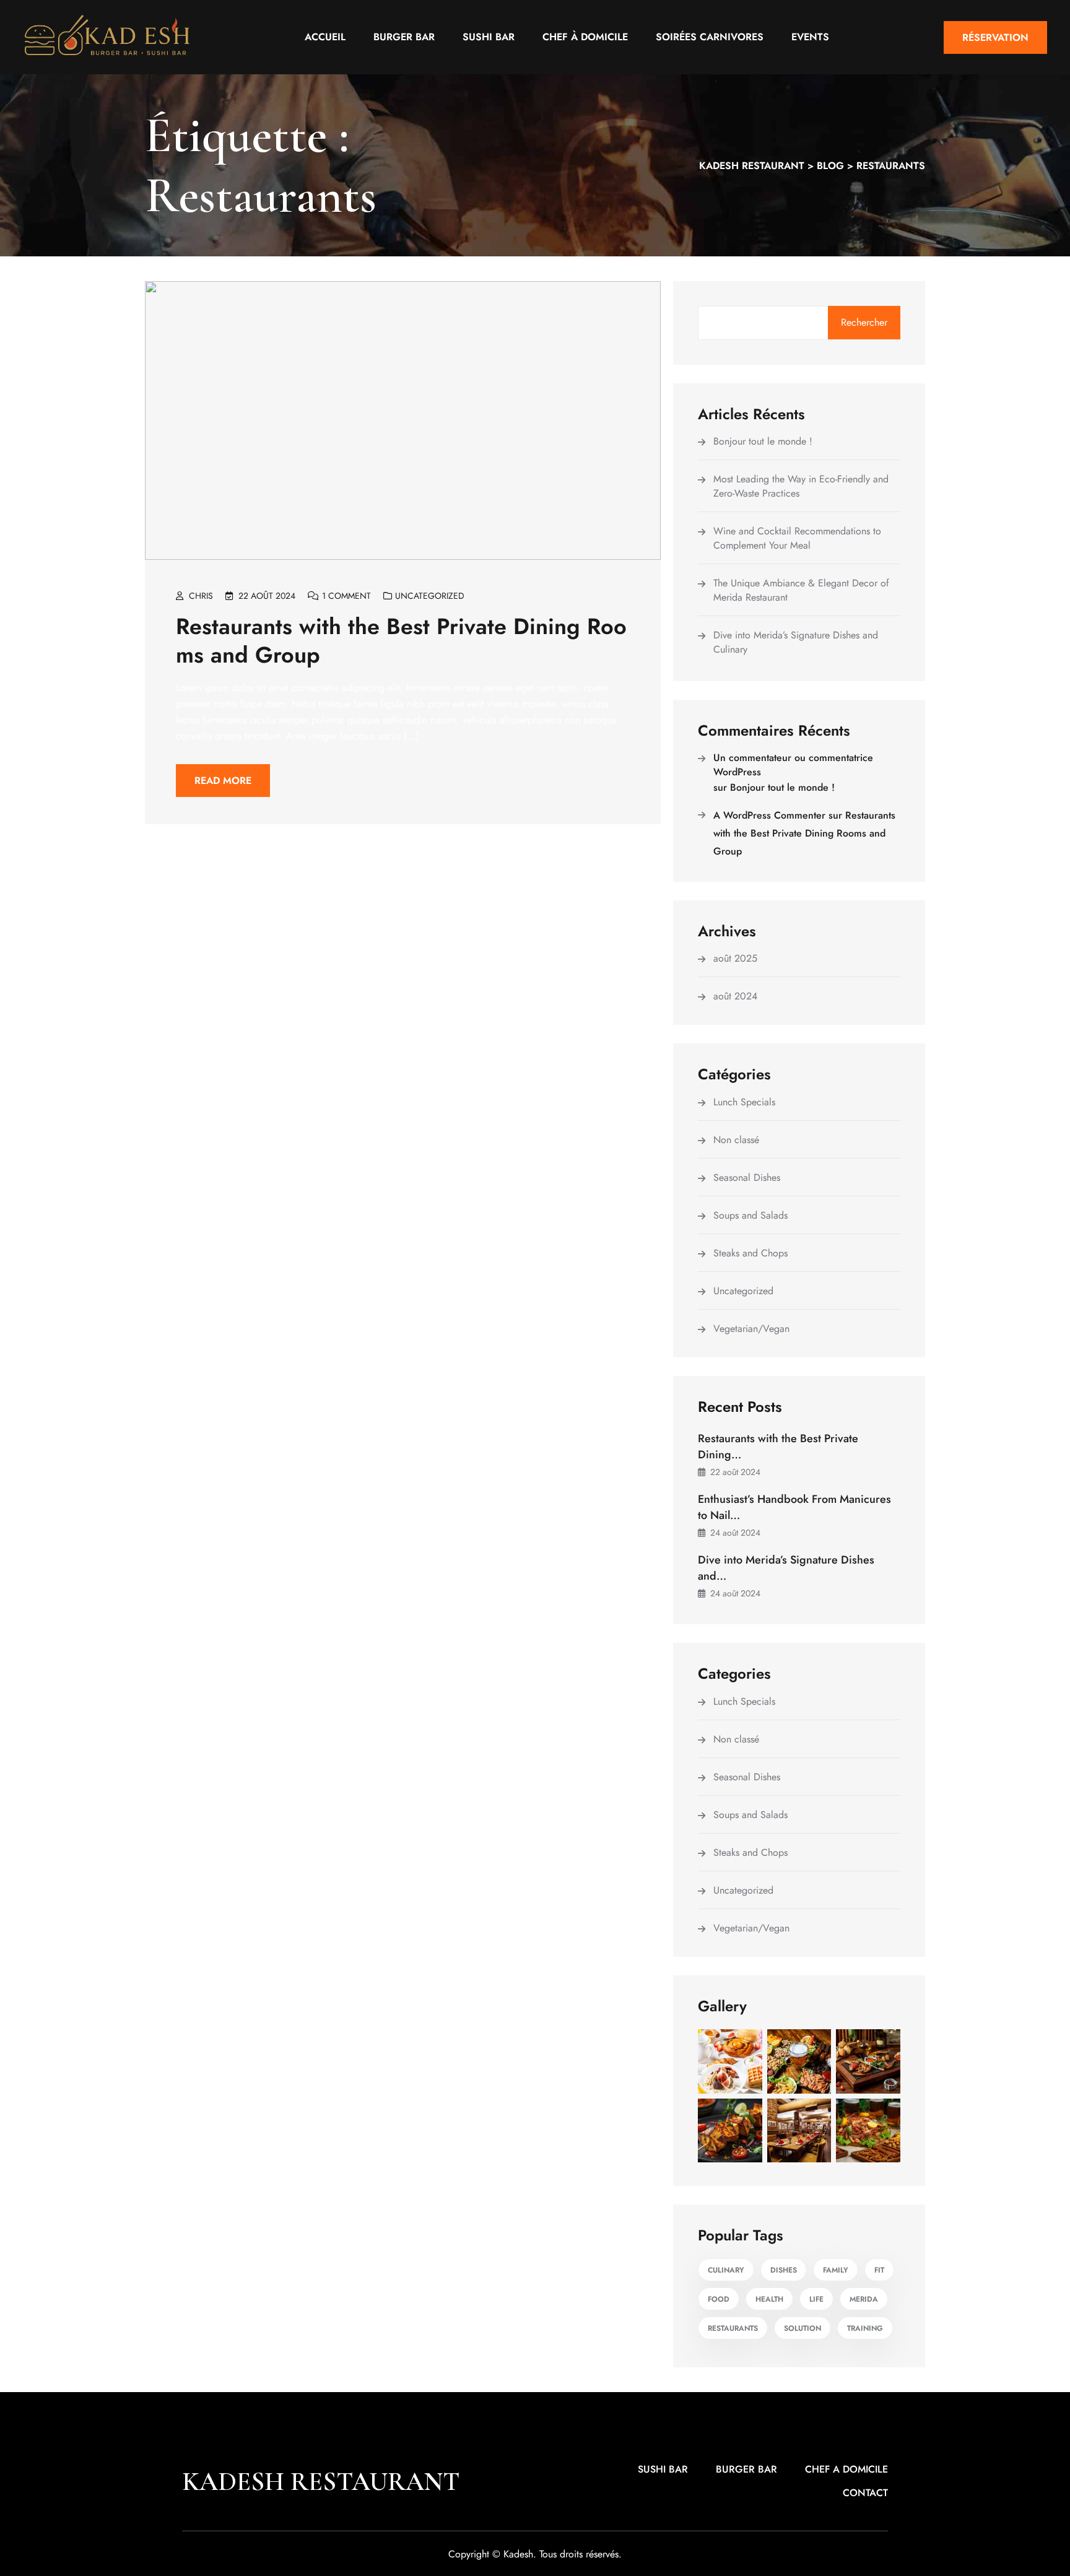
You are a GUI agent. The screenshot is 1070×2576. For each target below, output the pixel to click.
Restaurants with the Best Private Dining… (778, 1447)
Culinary (726, 2270)
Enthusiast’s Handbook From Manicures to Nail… (794, 1507)
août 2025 (735, 958)
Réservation (995, 37)
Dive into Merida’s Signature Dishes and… (786, 1568)
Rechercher (864, 322)
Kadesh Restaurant (321, 2482)
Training (865, 2328)
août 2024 (735, 996)
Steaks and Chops (750, 1253)
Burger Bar (404, 37)
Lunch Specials (744, 1102)
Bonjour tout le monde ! (763, 441)
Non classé (736, 1140)
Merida (864, 2299)
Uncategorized (430, 596)
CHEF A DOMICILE (846, 2469)
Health (769, 2299)
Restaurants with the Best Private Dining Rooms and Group (401, 640)
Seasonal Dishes (747, 1177)
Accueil (325, 37)
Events (810, 37)
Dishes (784, 2270)
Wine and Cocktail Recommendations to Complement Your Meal (797, 538)
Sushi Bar (489, 37)
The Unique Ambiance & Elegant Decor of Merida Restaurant (801, 590)
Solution (802, 2328)
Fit (879, 2270)
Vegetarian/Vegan (751, 1329)
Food (719, 2299)
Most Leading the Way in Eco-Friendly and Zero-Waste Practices (801, 486)
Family (836, 2270)
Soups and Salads (750, 1215)
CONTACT (865, 2493)
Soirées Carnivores (710, 37)
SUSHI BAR (663, 2469)
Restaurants (733, 2328)
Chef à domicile (585, 37)
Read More (223, 781)
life (816, 2299)
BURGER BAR (746, 2469)
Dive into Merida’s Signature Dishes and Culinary (796, 642)
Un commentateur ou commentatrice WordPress (793, 765)
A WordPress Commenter (769, 815)
